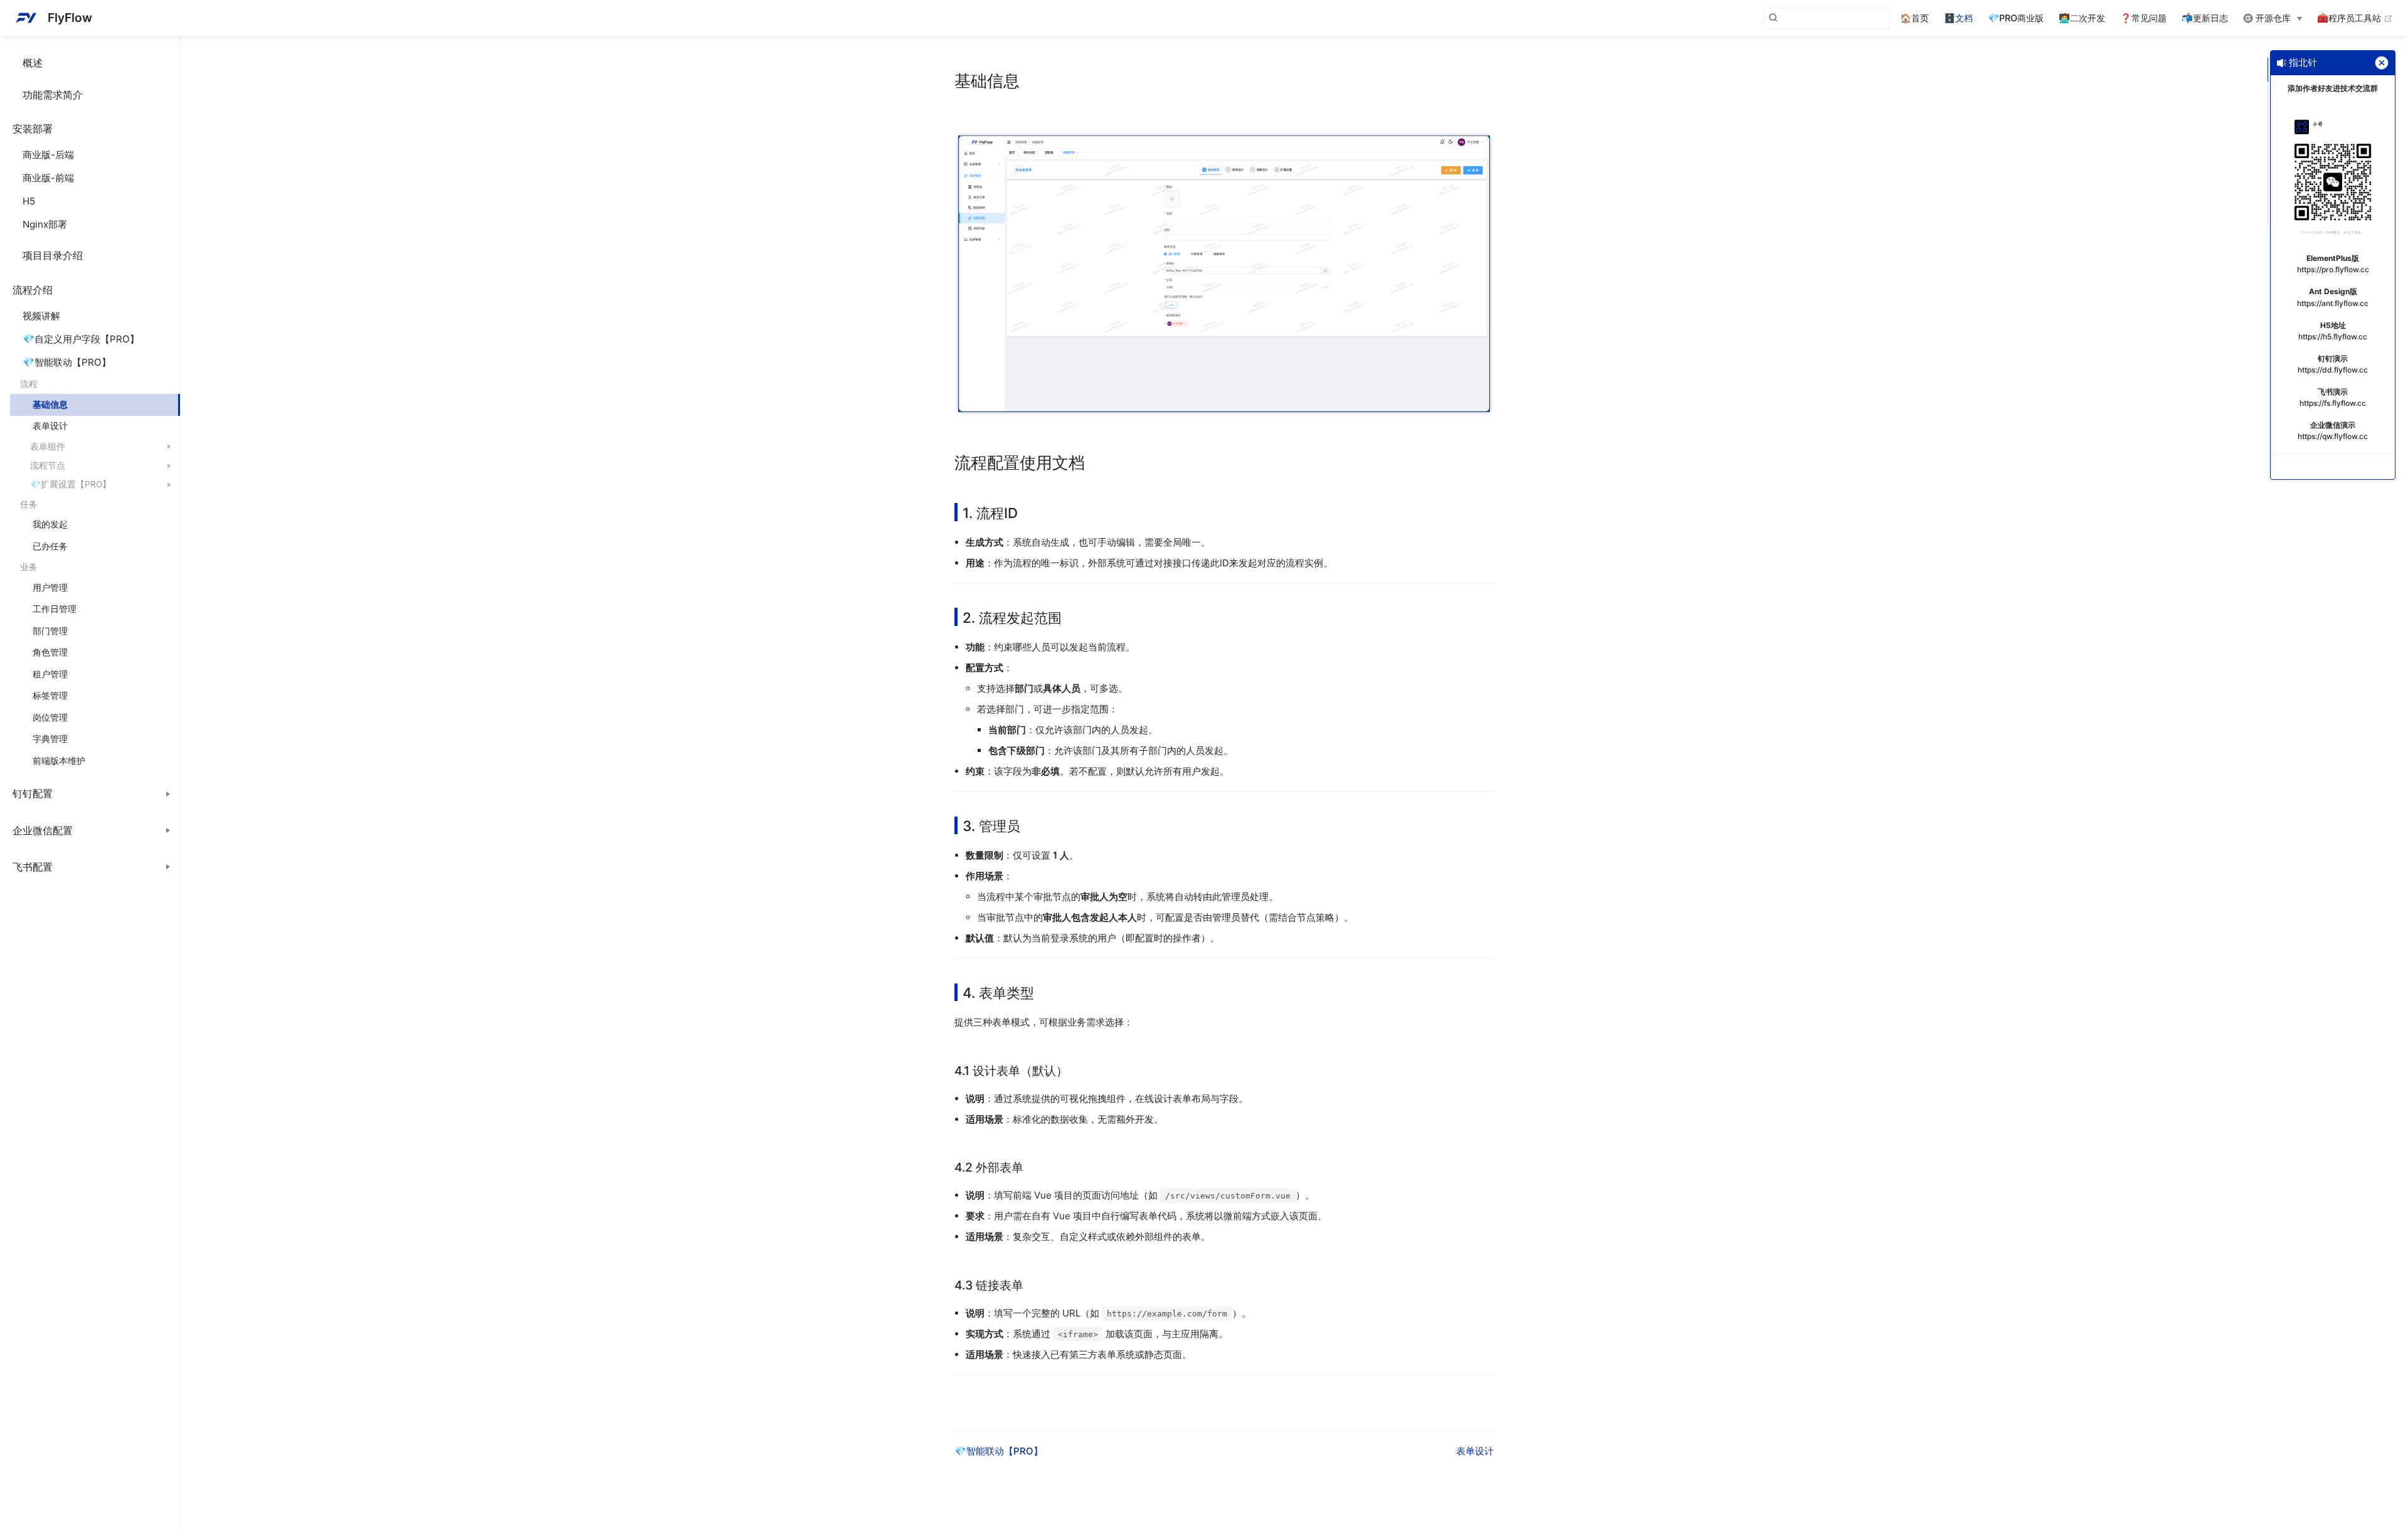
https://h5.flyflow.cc (2333, 336)
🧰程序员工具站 (2355, 18)
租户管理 (50, 674)
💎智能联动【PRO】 (67, 362)
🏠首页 (1914, 18)
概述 (33, 63)
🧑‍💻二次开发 (2082, 18)
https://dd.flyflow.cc (2333, 370)
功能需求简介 (53, 95)
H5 (29, 201)
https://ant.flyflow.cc (2333, 303)
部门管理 (50, 631)
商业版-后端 (48, 155)
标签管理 (50, 696)
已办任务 (50, 546)
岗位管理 (50, 718)
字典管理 (50, 739)
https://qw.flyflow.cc (2333, 436)
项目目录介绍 (53, 255)
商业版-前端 (48, 178)
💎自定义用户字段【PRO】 (81, 339)
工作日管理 (55, 609)
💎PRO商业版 (2016, 18)
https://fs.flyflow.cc (2333, 403)
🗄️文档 (1958, 18)
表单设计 (50, 426)
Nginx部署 (45, 224)
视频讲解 (41, 316)
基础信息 (50, 405)
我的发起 (50, 524)
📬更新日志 (2205, 18)
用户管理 (50, 588)
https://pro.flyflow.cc (2333, 269)
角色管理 (50, 652)
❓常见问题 (2143, 18)
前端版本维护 (59, 761)
